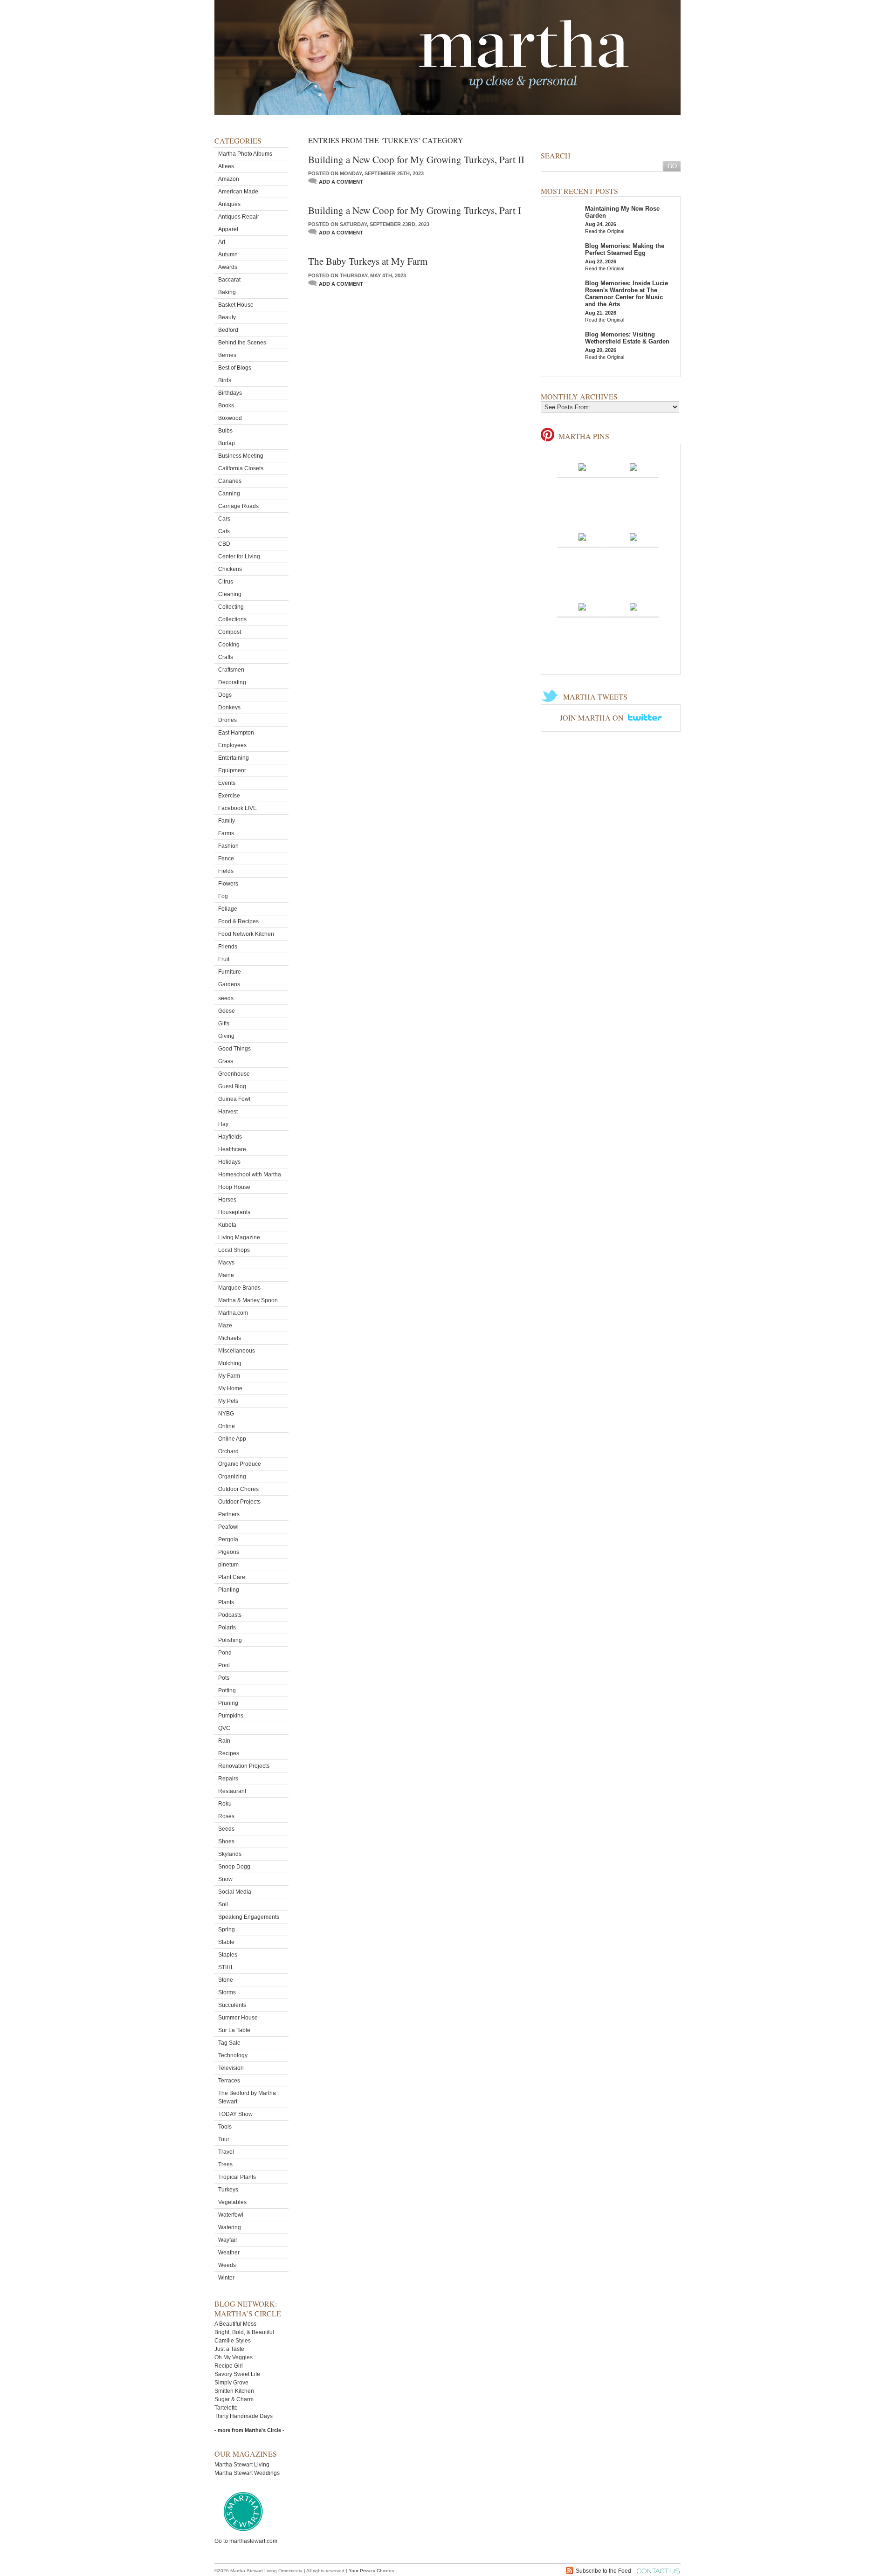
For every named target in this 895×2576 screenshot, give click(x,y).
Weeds (227, 2265)
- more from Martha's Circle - (249, 2430)
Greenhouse (234, 1074)
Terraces (229, 2081)
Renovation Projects (244, 1766)
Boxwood (230, 418)
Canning (229, 494)
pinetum (228, 1565)
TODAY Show (235, 2114)
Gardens (229, 984)
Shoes (226, 1841)
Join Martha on (593, 718)
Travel (226, 2152)
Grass (226, 1061)
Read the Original (605, 231)
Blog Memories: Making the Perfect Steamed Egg (625, 249)
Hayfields (230, 1137)
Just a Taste (229, 2349)
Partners (229, 1514)
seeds (226, 998)
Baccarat (229, 280)
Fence (226, 859)
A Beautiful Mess (235, 2324)
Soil (223, 1904)
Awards (228, 267)
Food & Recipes (238, 921)
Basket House (236, 305)
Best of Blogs (235, 368)
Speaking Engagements (249, 1917)
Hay (223, 1124)
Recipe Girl (229, 2366)
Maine (226, 1275)
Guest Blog (232, 1086)
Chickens (230, 569)
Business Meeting (241, 456)
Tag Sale (229, 2043)
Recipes (229, 1753)
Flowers (228, 884)
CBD (224, 544)
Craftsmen (231, 670)
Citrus (226, 582)
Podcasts (230, 1615)
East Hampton (236, 733)
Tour (224, 2139)
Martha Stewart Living (242, 2465)
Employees (232, 745)
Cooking (229, 645)
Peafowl (228, 1527)
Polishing (230, 1640)
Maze (225, 1326)
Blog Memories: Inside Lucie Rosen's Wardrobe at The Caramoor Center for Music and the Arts (626, 294)
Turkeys (228, 2190)
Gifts (224, 1024)
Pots (224, 1678)
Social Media (235, 1892)
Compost (230, 632)
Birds (225, 380)
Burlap (227, 443)
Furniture (230, 972)
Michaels (230, 1338)
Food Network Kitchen (246, 934)
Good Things (234, 1049)
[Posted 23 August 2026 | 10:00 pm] (633, 606)
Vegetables (232, 2202)
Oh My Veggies (234, 2357)
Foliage (228, 909)
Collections (232, 619)
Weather (229, 2253)
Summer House (238, 2018)
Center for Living (239, 556)
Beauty (227, 317)
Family (227, 821)
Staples (228, 1955)
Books (226, 405)
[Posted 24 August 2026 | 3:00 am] (582, 467)
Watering (230, 2227)
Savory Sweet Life (237, 2374)
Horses (227, 1200)
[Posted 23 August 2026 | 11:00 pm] (582, 606)
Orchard (228, 1451)
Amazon (229, 179)
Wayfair (228, 2240)
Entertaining (234, 758)
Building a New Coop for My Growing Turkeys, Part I (415, 210)
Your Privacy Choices (371, 2571)
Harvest (228, 1112)
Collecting (231, 607)
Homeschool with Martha (250, 1175)
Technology (233, 2055)
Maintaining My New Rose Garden (622, 212)
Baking (227, 292)
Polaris (227, 1628)
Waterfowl (231, 2215)
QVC (224, 1728)
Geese (227, 1011)
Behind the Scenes (242, 343)
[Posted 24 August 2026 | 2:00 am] (633, 467)
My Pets (228, 1401)
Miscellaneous (237, 1351)
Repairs (228, 1779)
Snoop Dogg (234, 1867)
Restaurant (232, 1791)
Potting (227, 1690)
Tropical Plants (237, 2177)
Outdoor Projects (239, 1502)
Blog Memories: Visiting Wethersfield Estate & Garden (627, 338)
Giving (226, 1036)
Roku (225, 1804)
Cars (224, 519)
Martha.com (233, 1313)
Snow (225, 1879)
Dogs (225, 695)
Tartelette (226, 2408)
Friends (228, 947)
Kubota (227, 1225)
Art (222, 242)
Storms (227, 1992)
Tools (225, 2127)
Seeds (226, 1829)
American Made (238, 192)
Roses (226, 1816)
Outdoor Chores (238, 1489)
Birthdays (230, 393)
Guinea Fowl (234, 1099)
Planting (229, 1590)
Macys (226, 1263)
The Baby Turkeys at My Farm (368, 261)
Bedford (228, 330)
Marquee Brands (239, 1288)
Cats (224, 531)
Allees (226, 166)
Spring (227, 1930)
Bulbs (225, 431)
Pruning (228, 1703)
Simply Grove (231, 2383)
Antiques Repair (239, 217)
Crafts (226, 657)
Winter (226, 2278)
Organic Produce (240, 1464)
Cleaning (230, 594)
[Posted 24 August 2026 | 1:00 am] (582, 536)
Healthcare (232, 1149)
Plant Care (232, 1577)
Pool (224, 1665)
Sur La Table (234, 2030)
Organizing (232, 1477)
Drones (227, 720)
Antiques (229, 204)
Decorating (232, 682)
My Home (230, 1388)
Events (227, 783)
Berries (227, 355)
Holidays (229, 1162)
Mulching (230, 1363)
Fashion (228, 846)
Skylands (230, 1854)
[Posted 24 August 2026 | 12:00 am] (633, 536)
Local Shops (234, 1250)
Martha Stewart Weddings (247, 2473)
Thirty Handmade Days (244, 2416)
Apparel (228, 229)
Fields (226, 871)
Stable (226, 1942)
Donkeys (229, 708)
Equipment (232, 770)
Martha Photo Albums (245, 154)
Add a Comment (341, 182)
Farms (226, 833)
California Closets (241, 468)
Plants (226, 1602)
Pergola (228, 1539)
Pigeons (229, 1552)
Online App (232, 1439)
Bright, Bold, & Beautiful (244, 2332)
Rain (224, 1741)
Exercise (229, 796)
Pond (225, 1653)
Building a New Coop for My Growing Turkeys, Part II (416, 159)
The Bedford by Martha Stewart (247, 2097)
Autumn (228, 254)
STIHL (226, 1967)
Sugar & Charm (234, 2399)
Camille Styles (233, 2341)
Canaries (230, 481)
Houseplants (234, 1212)
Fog (223, 896)
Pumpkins (231, 1716)
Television (231, 2068)
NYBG (226, 1414)
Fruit (224, 959)
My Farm (229, 1376)
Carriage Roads (238, 506)
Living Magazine (239, 1237)
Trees (225, 2164)
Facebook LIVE (238, 808)
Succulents (232, 2005)
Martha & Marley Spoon (248, 1300)
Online (227, 1426)
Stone (226, 1980)
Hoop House (234, 1187)
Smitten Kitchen (234, 2391)
